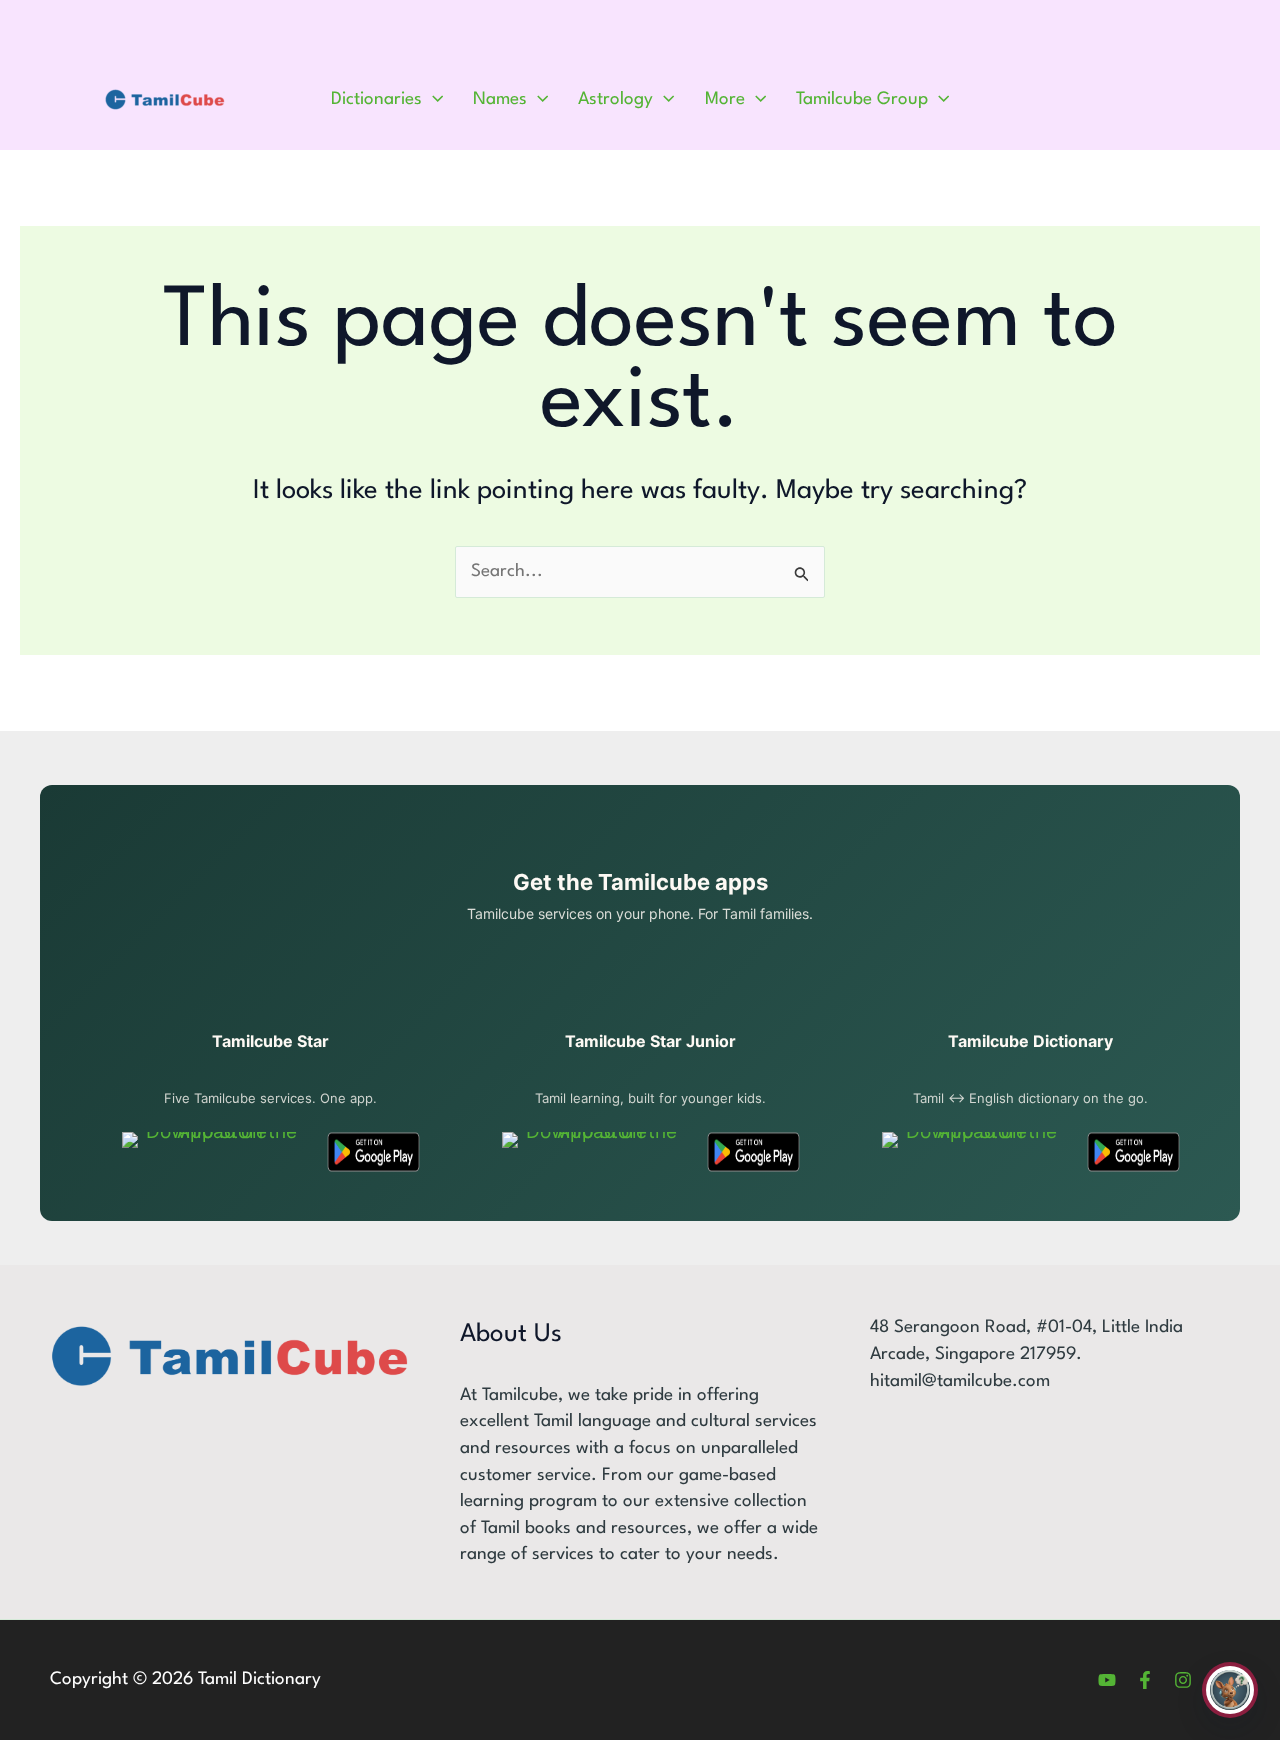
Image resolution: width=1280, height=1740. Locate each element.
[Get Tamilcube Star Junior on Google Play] (753, 1152)
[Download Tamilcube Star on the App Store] (213, 1152)
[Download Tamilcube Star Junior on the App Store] (593, 1152)
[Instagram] (1183, 1680)
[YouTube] (1107, 1680)
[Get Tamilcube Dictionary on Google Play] (1133, 1152)
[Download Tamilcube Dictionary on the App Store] (973, 1152)
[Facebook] (1145, 1680)
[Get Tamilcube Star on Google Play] (373, 1152)
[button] (432, 100)
